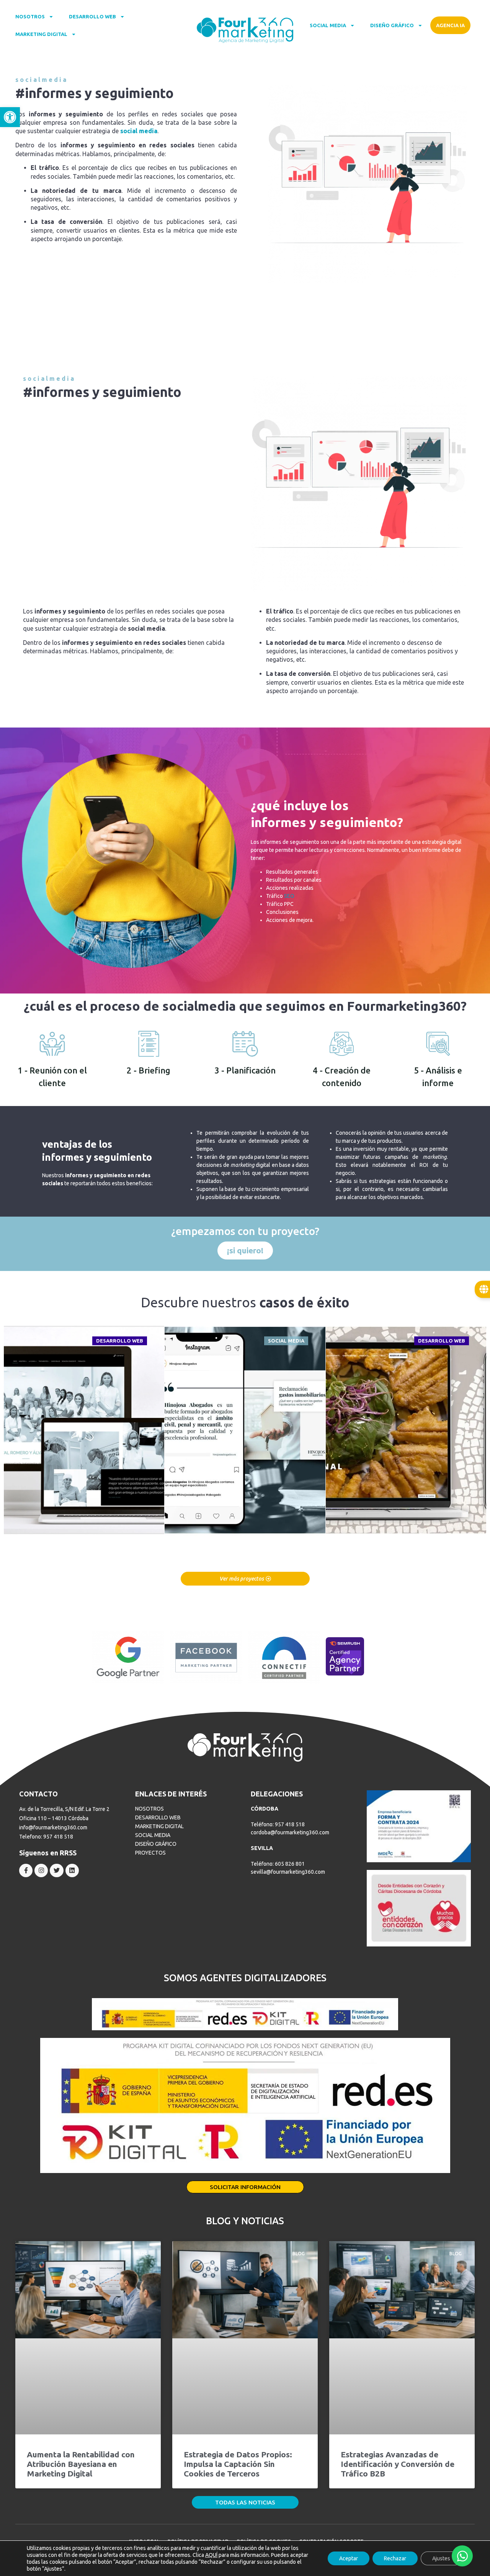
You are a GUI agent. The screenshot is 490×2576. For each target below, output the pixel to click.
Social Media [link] (286, 1341)
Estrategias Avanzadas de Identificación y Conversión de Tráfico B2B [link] (398, 2464)
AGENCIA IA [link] (450, 25)
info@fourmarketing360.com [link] (53, 1827)
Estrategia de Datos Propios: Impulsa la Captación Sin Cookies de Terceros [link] (238, 2464)
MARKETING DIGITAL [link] (41, 34)
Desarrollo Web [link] (120, 1341)
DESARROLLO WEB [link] (92, 16)
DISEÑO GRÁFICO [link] (392, 25)
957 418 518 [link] (58, 1837)
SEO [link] (289, 896)
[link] (10, 117)
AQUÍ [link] (211, 2555)
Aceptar (349, 2558)
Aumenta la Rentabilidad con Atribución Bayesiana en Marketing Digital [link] (81, 2464)
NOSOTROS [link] (30, 16)
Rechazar (395, 2558)
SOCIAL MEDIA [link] (328, 25)
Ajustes (441, 2558)
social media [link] (139, 131)
